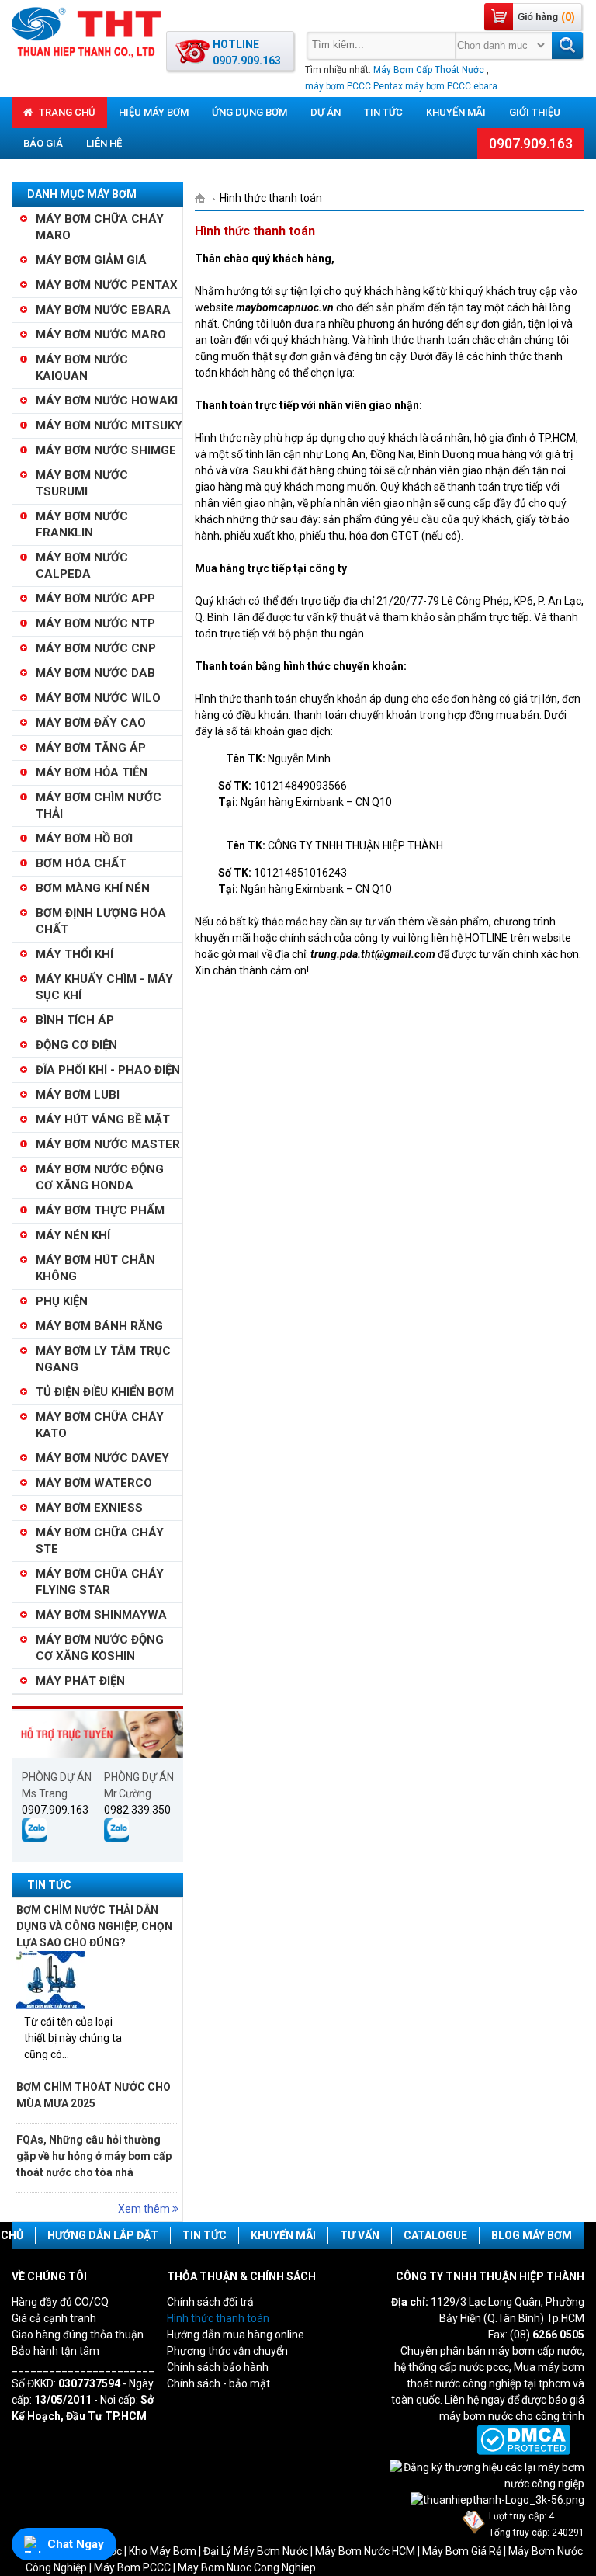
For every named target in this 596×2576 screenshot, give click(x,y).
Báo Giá (43, 143)
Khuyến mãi (456, 112)
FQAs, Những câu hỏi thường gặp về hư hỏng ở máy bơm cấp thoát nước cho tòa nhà (94, 2156)
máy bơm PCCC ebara (451, 86)
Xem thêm (145, 2209)
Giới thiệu (535, 112)
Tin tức (383, 112)
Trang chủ (66, 112)
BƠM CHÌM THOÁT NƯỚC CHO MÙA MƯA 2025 (94, 2095)
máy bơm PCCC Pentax (354, 86)
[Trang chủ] (205, 198)
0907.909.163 (531, 143)
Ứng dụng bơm (249, 112)
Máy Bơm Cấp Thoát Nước (429, 70)
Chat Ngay (76, 2544)
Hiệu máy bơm (154, 112)
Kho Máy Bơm (163, 2551)
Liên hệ (104, 143)
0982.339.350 (137, 1810)
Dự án (326, 112)
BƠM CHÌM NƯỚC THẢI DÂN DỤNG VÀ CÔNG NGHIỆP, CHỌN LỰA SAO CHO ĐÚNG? (94, 1926)
